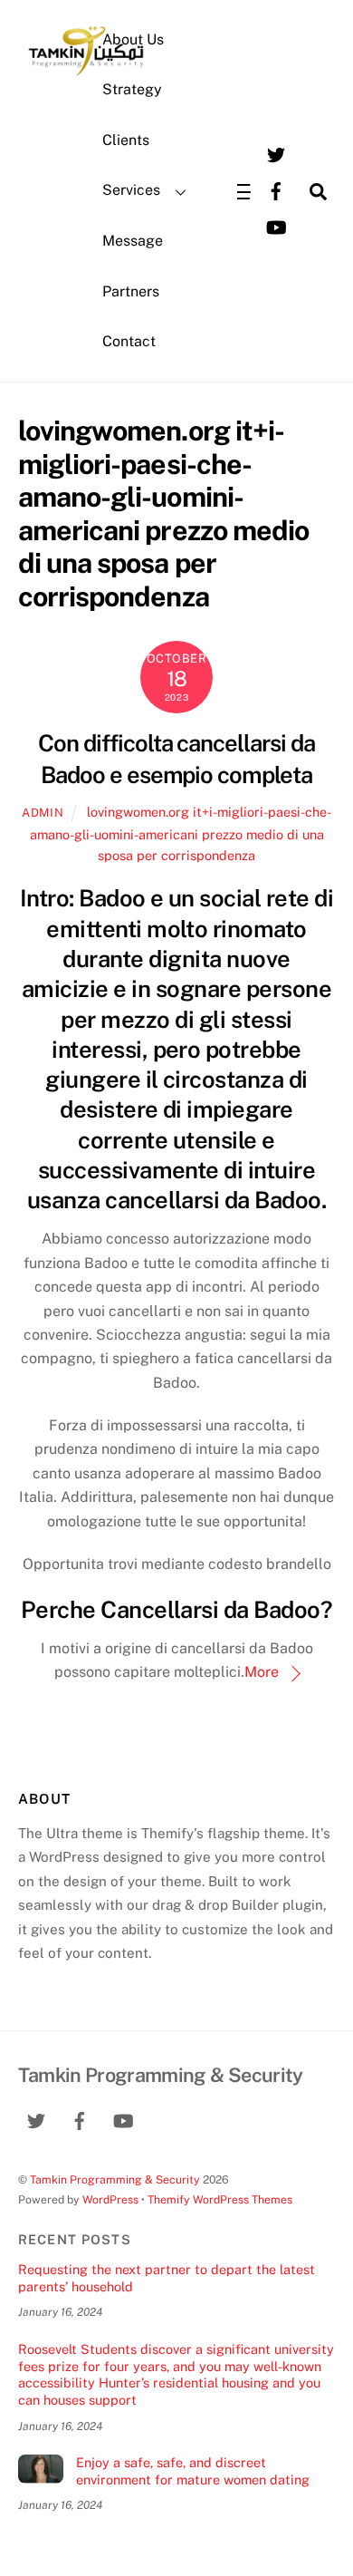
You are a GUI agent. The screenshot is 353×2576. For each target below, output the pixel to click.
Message (133, 241)
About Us (133, 39)
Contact (129, 341)
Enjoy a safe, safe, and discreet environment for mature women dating (193, 2471)
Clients (126, 140)
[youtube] (276, 226)
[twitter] (276, 154)
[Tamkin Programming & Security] (86, 74)
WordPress (110, 2199)
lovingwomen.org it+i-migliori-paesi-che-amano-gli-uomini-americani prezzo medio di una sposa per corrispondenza (181, 833)
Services (131, 190)
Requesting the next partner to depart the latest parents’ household (167, 2278)
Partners (131, 291)
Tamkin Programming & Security (115, 2179)
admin (43, 813)
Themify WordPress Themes (220, 2199)
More (262, 1672)
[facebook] (276, 190)
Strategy (132, 89)
